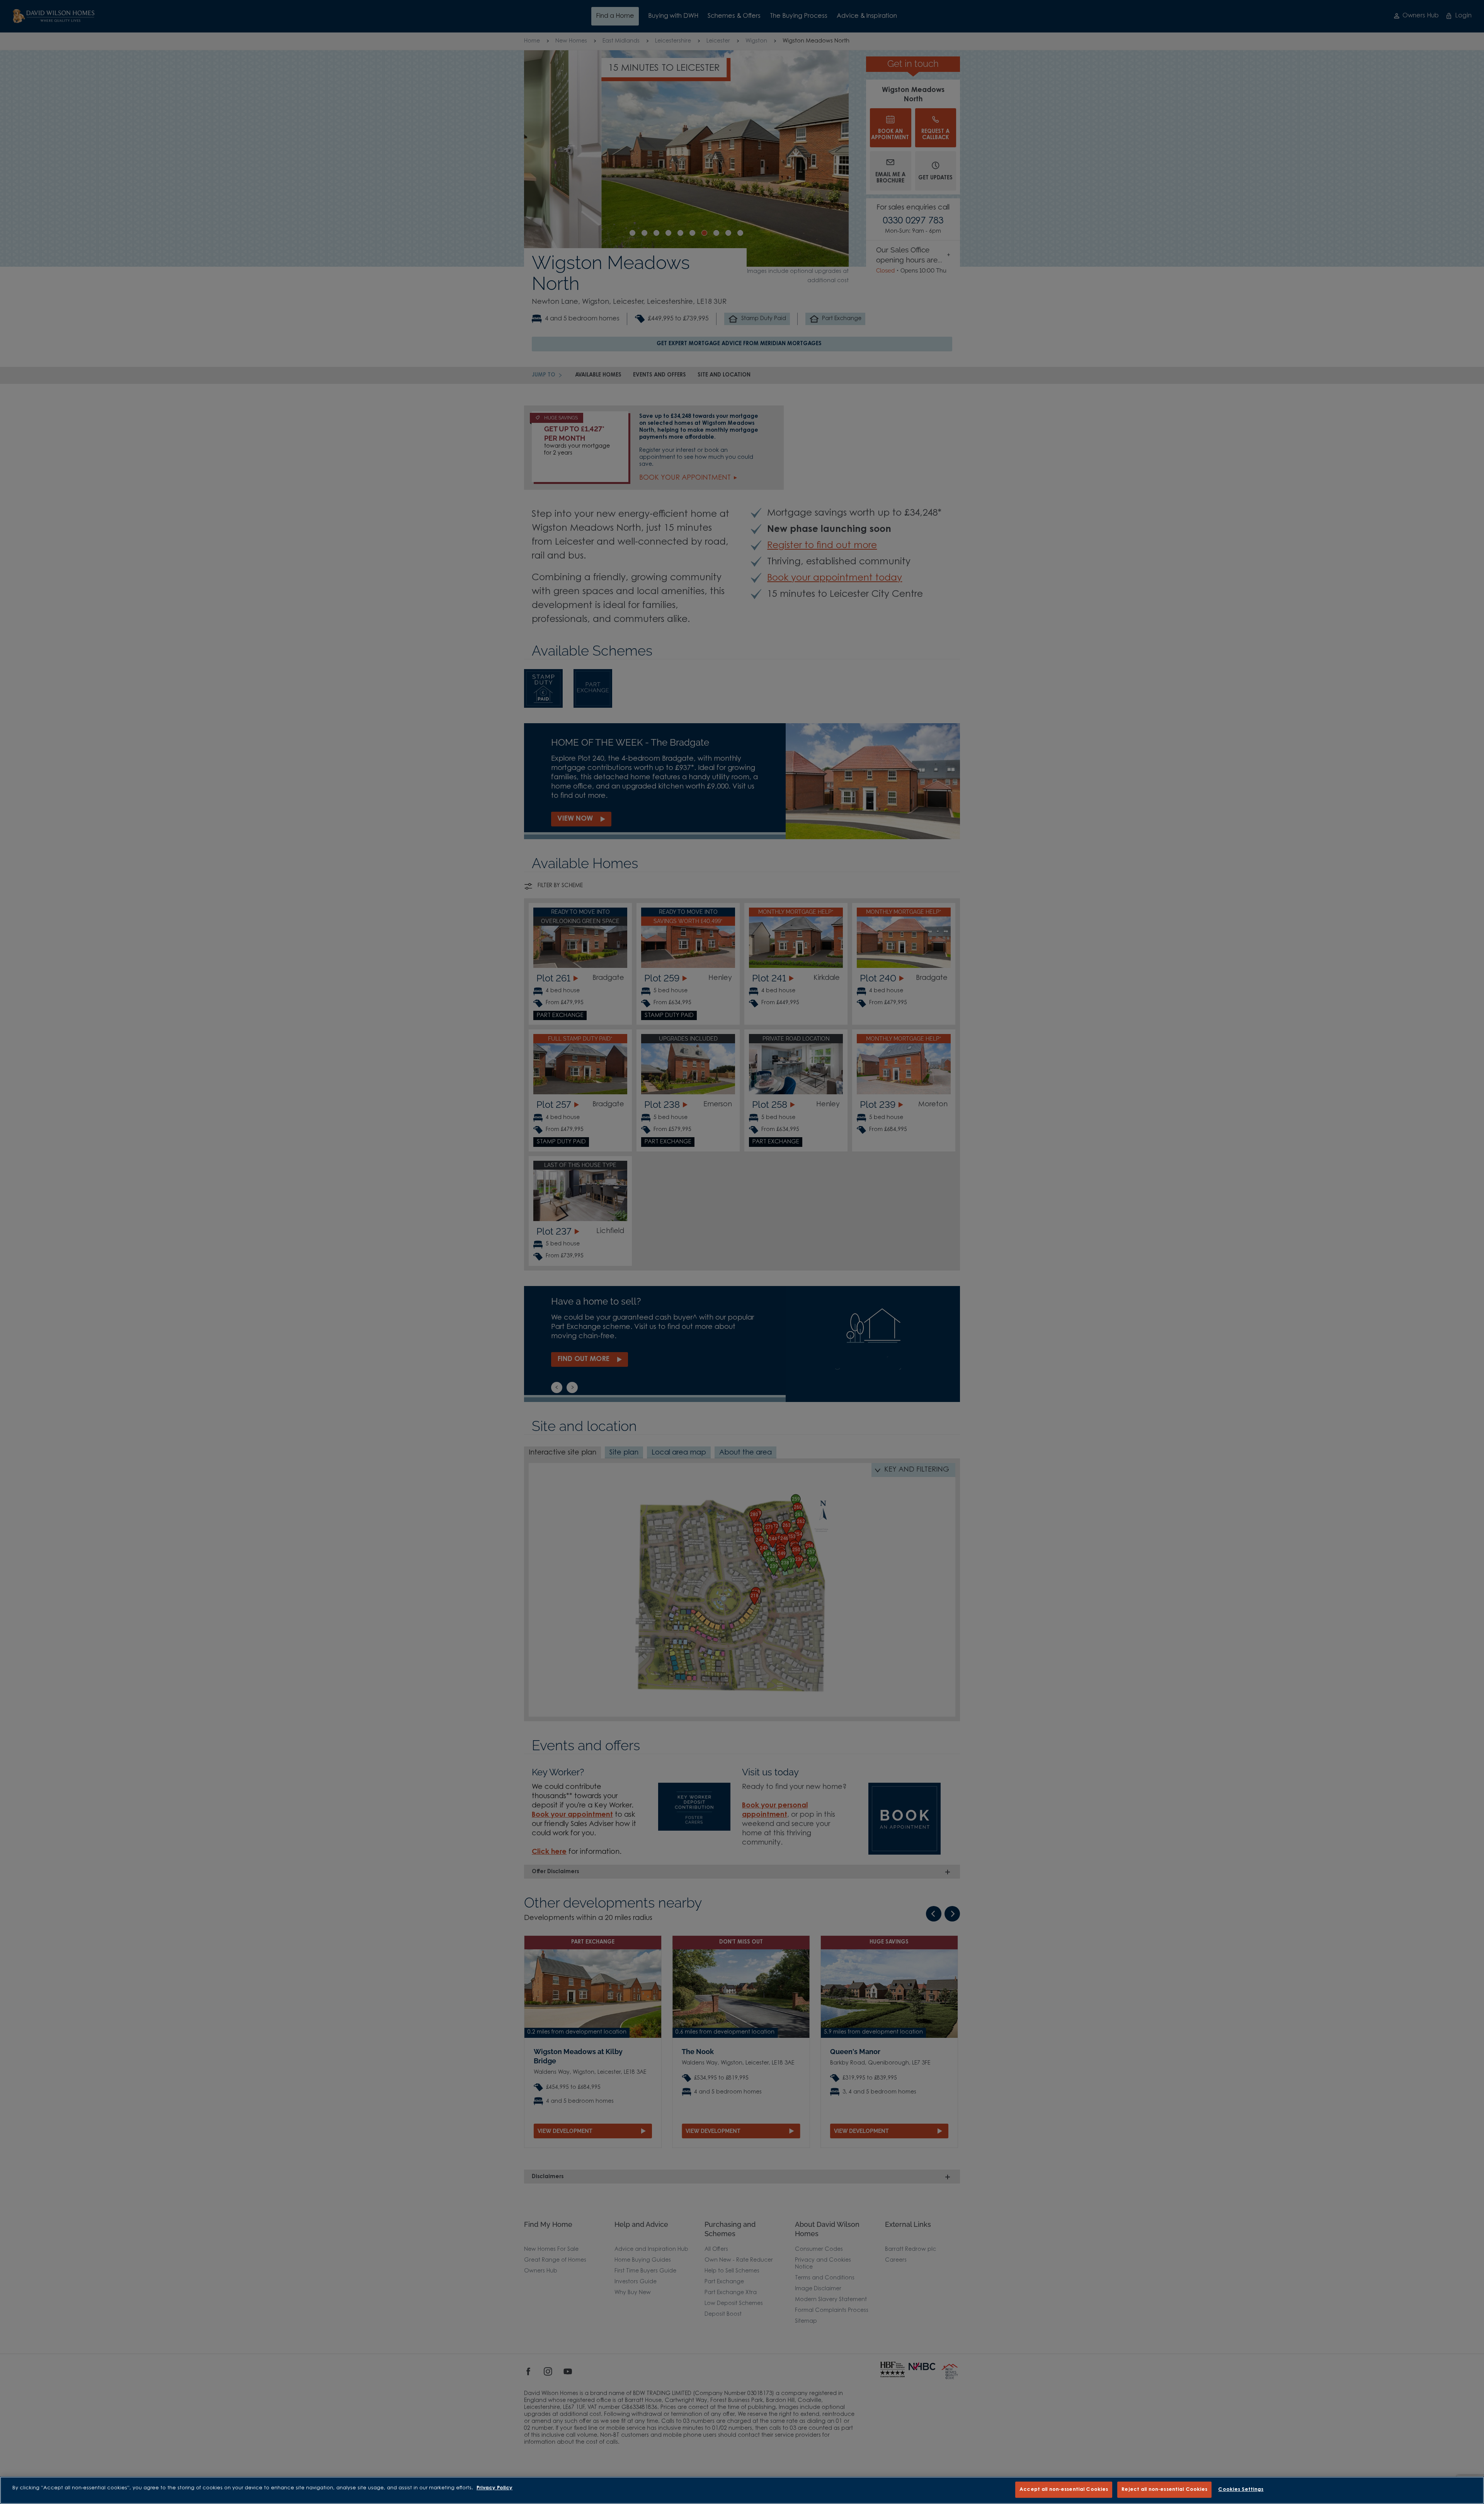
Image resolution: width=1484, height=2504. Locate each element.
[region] (742, 2490)
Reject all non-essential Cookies (1164, 2490)
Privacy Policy (494, 2488)
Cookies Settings (1241, 2490)
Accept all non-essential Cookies (1064, 2490)
